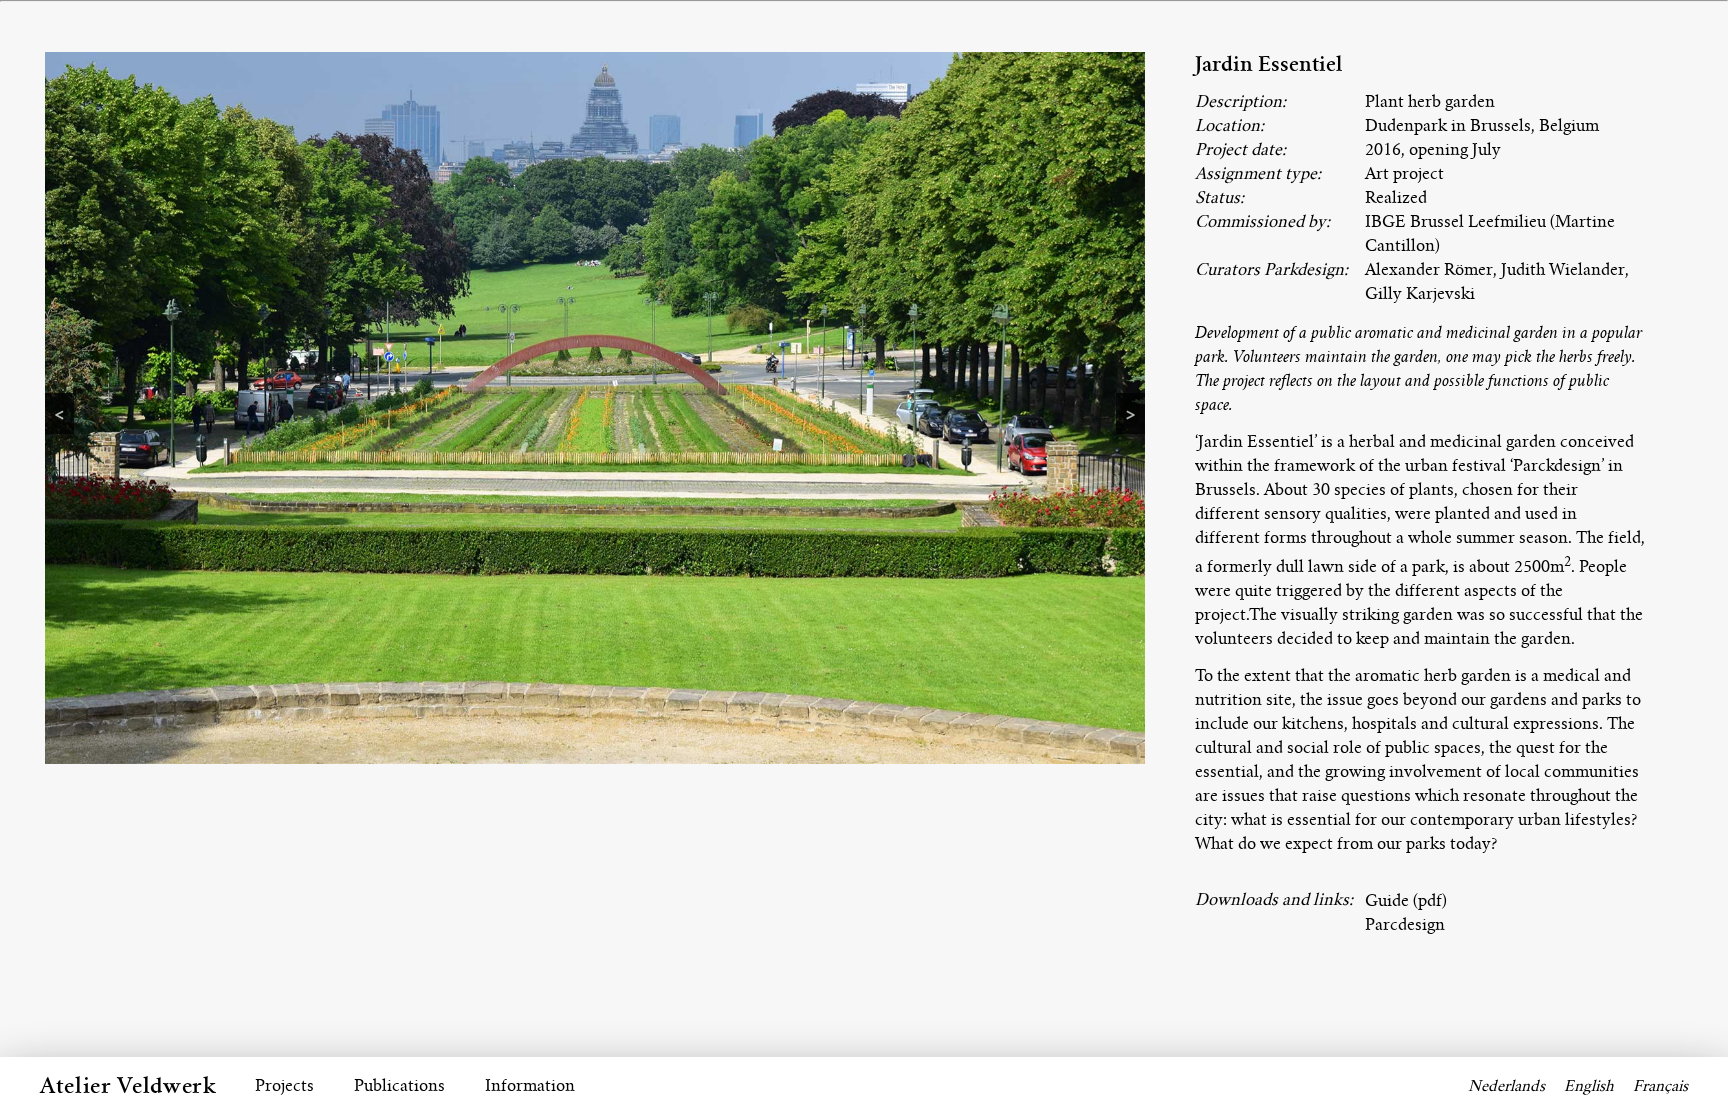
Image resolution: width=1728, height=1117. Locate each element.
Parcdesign (1405, 924)
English (1589, 1086)
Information (530, 1085)
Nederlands (1506, 1086)
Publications (399, 1085)
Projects (284, 1085)
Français (1660, 1086)
